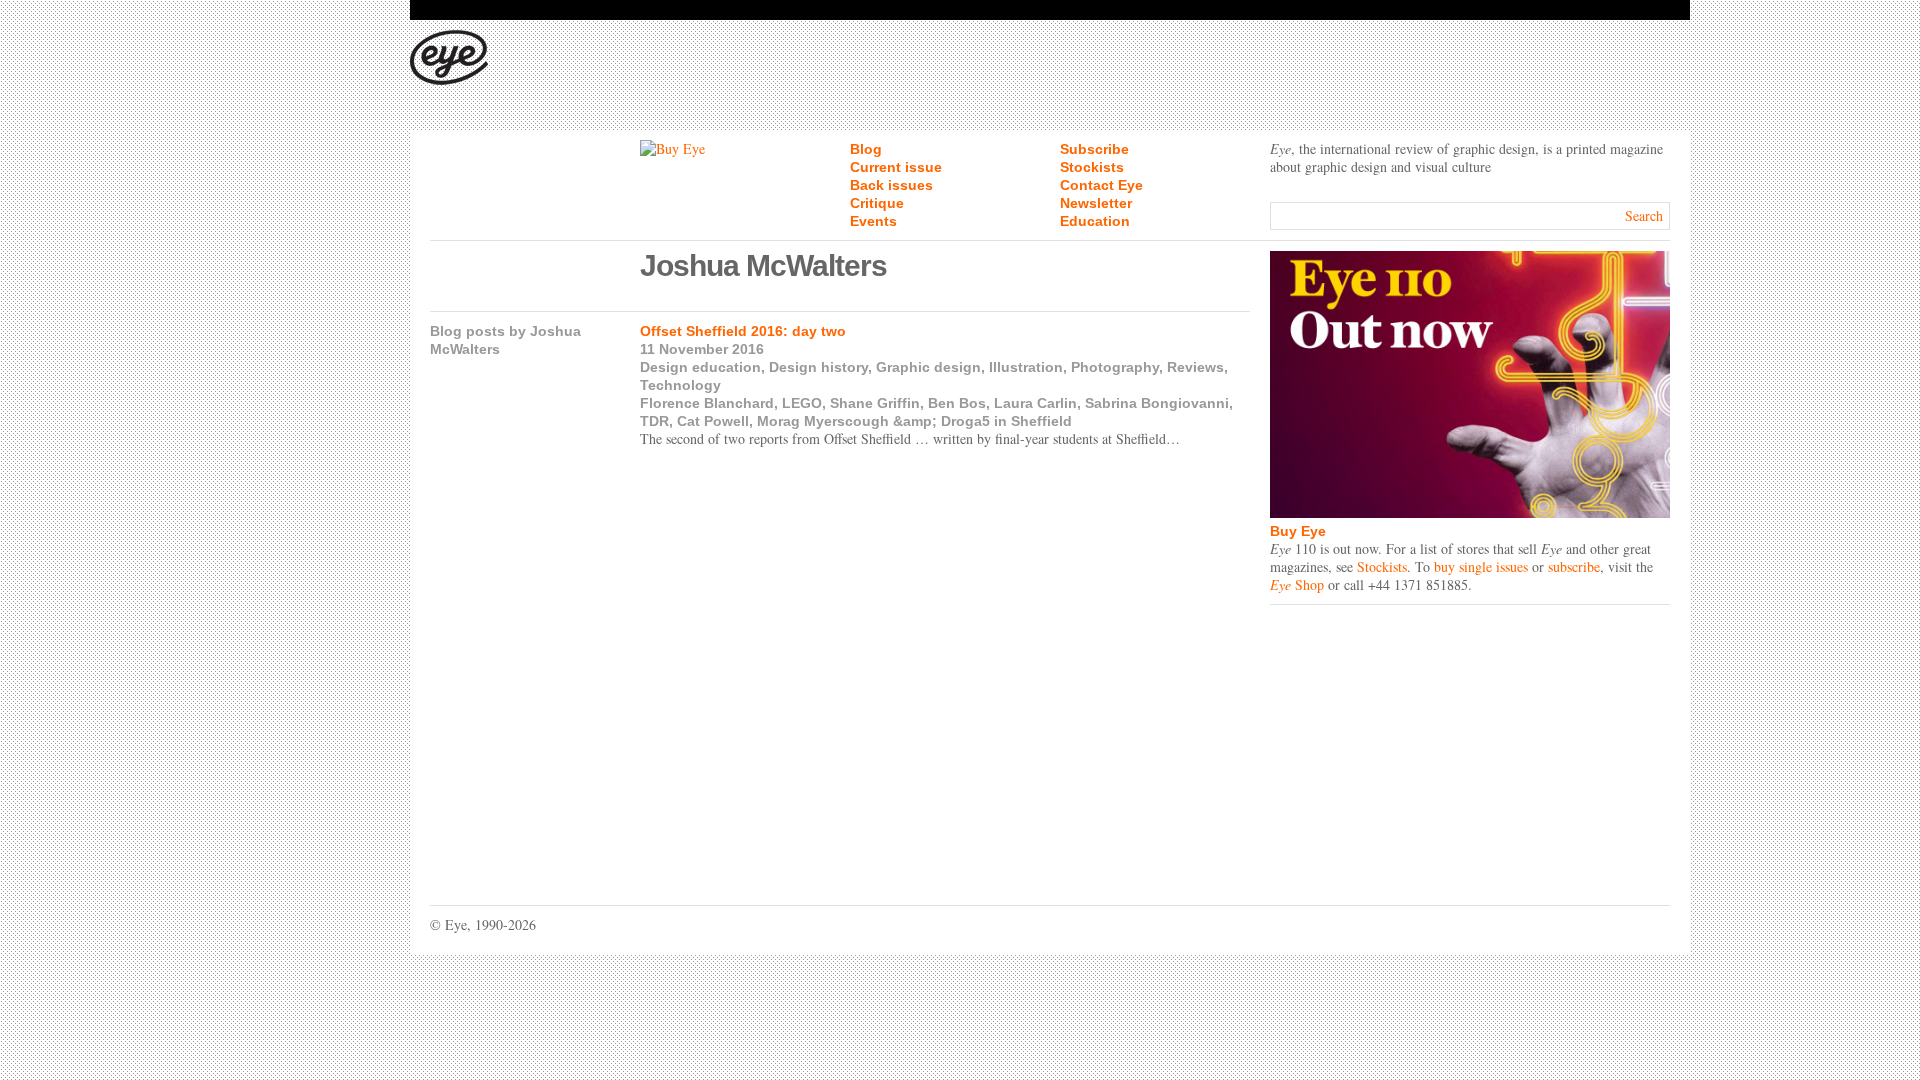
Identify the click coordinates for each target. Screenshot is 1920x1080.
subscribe (1574, 566)
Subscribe (1094, 149)
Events (873, 221)
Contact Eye (1101, 185)
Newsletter (1096, 203)
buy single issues (1481, 566)
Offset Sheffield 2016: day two (743, 331)
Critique (877, 203)
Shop (1297, 584)
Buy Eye (1298, 531)
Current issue (896, 167)
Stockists (1092, 167)
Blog (866, 149)
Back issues (891, 185)
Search (1644, 215)
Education (1095, 221)
